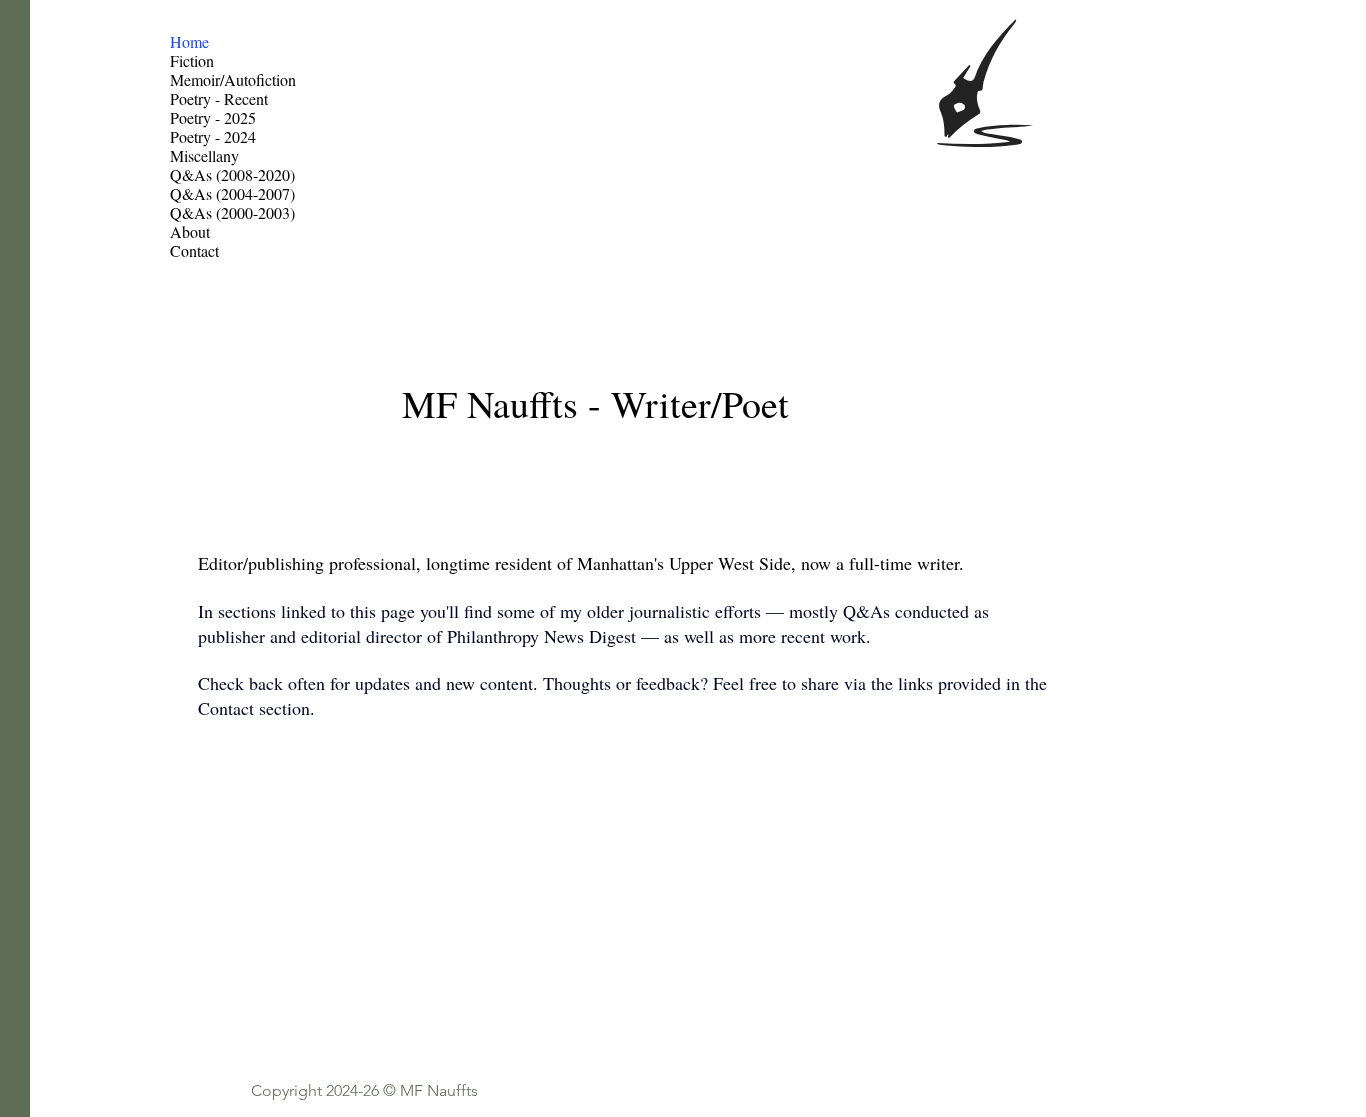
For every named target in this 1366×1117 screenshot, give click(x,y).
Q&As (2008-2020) (232, 174)
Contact (194, 250)
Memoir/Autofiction (233, 79)
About (190, 231)
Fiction (192, 60)
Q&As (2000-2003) (232, 212)
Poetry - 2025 (213, 117)
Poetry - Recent (219, 98)
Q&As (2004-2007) (232, 193)
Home (189, 41)
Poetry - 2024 (213, 136)
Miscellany (204, 155)
